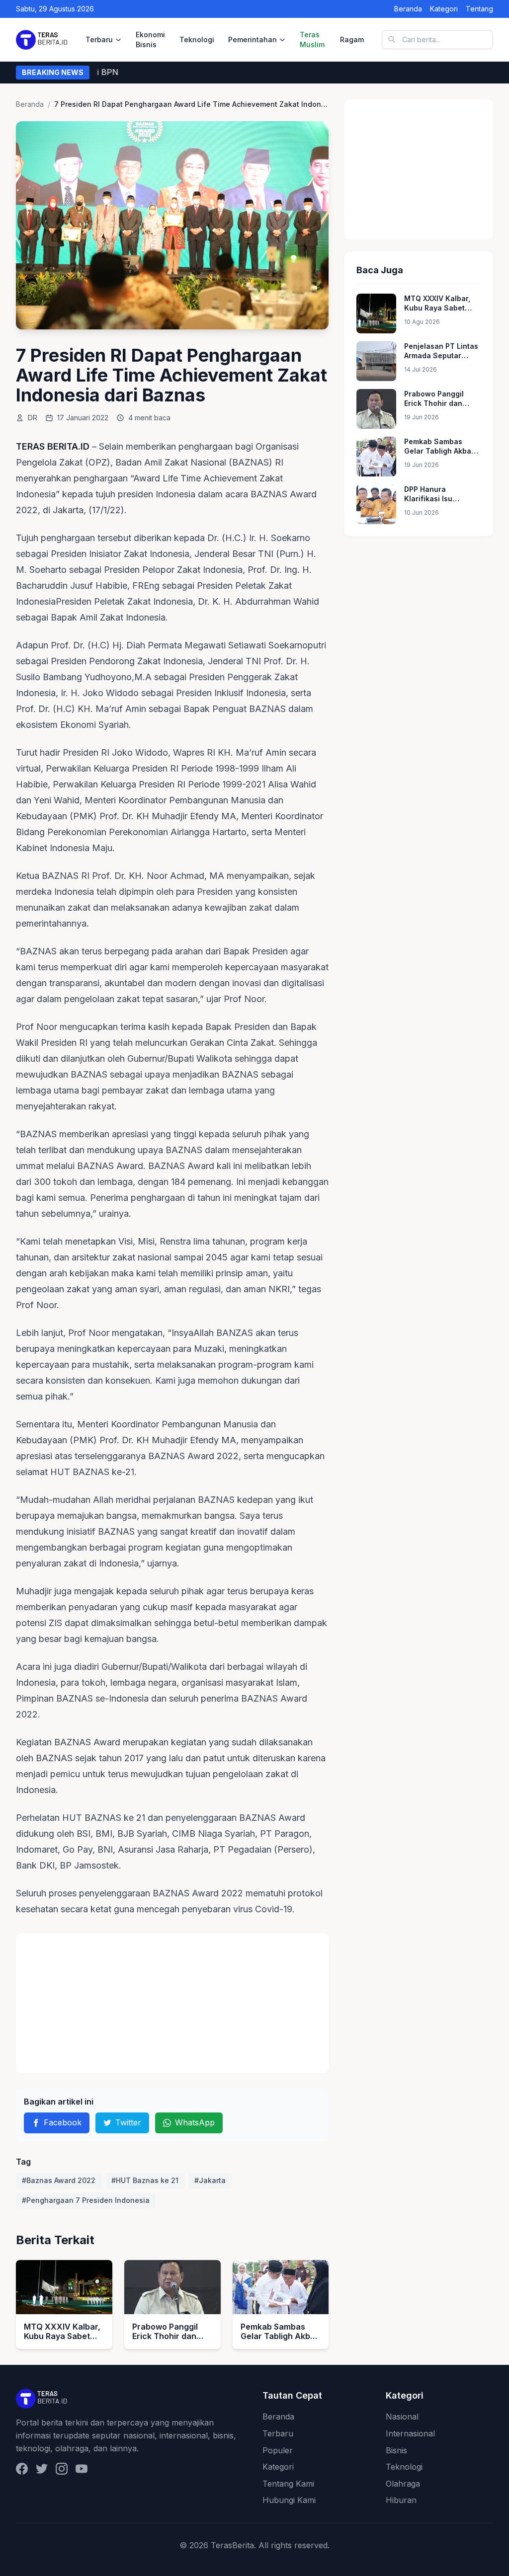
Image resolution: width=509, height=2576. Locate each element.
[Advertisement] (172, 2003)
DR (33, 418)
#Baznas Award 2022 (59, 2180)
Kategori (444, 9)
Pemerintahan (253, 39)
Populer (278, 2450)
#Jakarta (210, 2180)
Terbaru (99, 39)
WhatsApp (195, 2122)
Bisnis (396, 2450)
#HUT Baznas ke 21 (145, 2180)
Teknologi (197, 39)
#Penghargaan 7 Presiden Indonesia (86, 2200)
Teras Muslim (312, 39)
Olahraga (403, 2484)
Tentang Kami (288, 2484)
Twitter (128, 2122)
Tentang (479, 9)
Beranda (408, 9)
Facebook (63, 2122)
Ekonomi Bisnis (150, 39)
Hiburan (401, 2500)
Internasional (410, 2433)
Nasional (402, 2417)
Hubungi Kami (289, 2500)
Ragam (352, 39)
